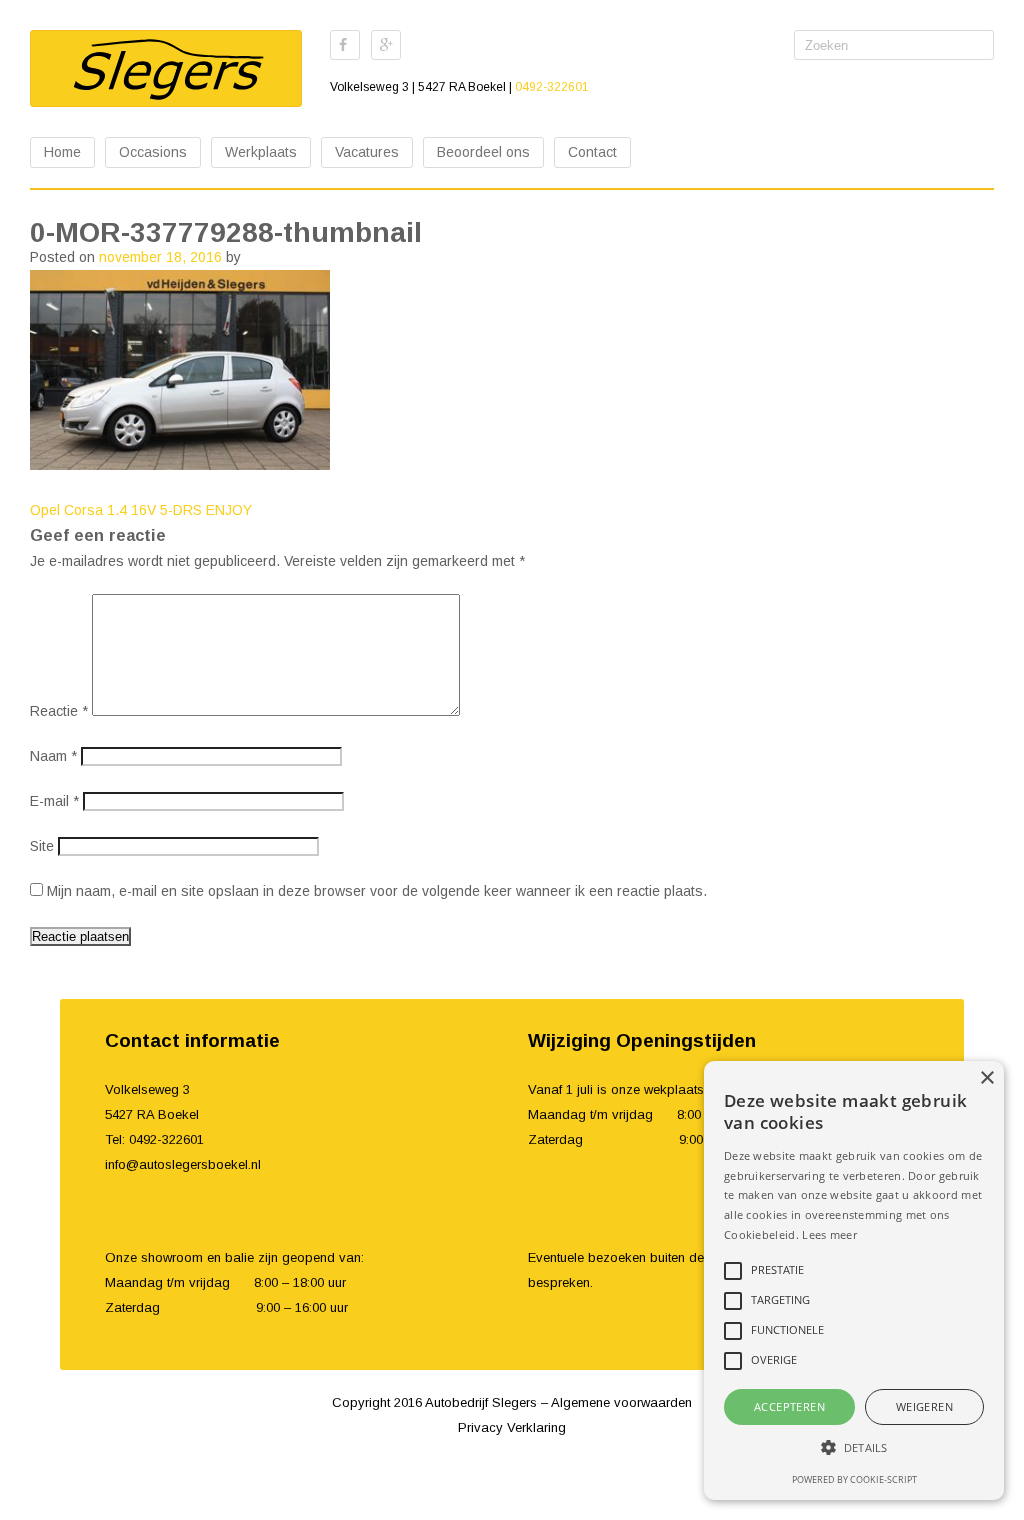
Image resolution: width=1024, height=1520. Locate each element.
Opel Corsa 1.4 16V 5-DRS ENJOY (141, 510)
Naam (53, 756)
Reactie (59, 711)
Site (42, 846)
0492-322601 (552, 87)
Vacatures (367, 152)
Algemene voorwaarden (621, 1402)
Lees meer (829, 1234)
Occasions (153, 152)
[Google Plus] (386, 45)
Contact (592, 152)
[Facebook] (345, 45)
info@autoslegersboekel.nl (183, 1164)
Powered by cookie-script (854, 1479)
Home (62, 152)
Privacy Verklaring (512, 1427)
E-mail (54, 801)
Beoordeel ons (483, 152)
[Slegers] (166, 68)
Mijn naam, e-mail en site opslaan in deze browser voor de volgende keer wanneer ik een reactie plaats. (377, 891)
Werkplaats (261, 152)
